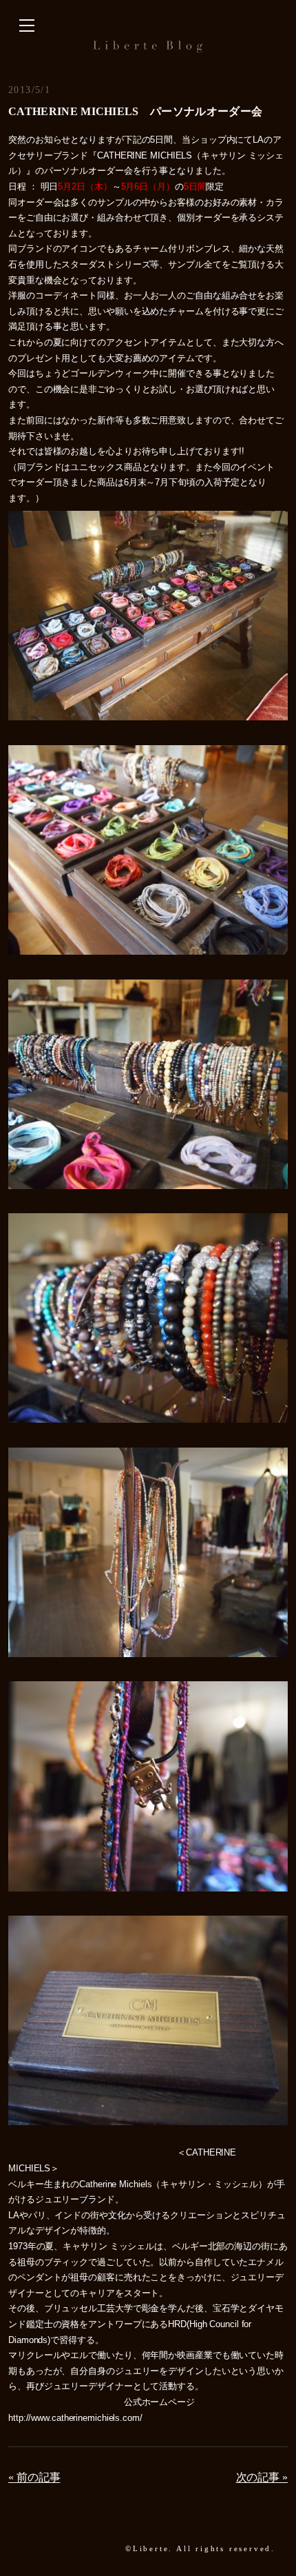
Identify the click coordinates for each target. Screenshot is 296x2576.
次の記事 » (262, 2477)
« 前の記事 (34, 2477)
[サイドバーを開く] (27, 26)
